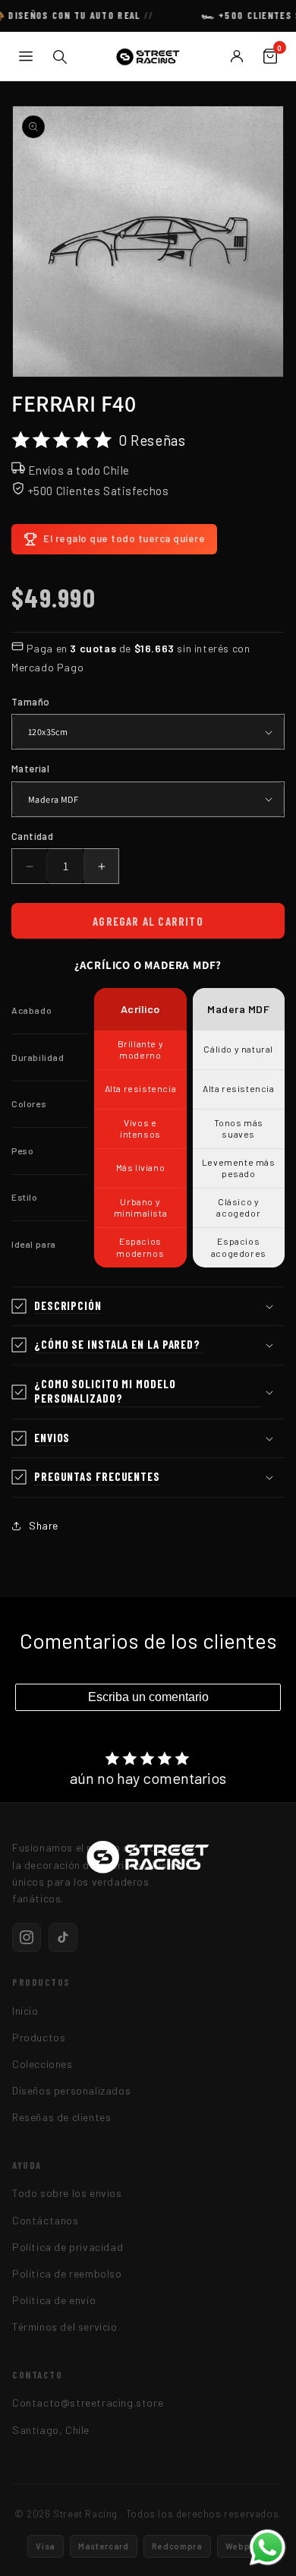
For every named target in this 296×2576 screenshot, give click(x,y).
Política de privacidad (68, 2247)
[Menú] (26, 56)
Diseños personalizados (71, 2090)
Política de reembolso (67, 2273)
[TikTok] (63, 1937)
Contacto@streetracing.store (88, 2402)
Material (30, 769)
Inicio (25, 2011)
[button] (148, 1307)
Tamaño (30, 702)
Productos (39, 2037)
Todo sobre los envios (67, 2193)
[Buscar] (59, 56)
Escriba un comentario (148, 1697)
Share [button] (44, 1525)
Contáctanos (46, 2220)
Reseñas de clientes (61, 2117)
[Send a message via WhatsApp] (268, 2548)
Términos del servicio (65, 2327)
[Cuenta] (237, 56)
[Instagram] (27, 1937)
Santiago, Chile (51, 2430)
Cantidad (32, 836)
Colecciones (43, 2064)
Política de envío (54, 2300)
